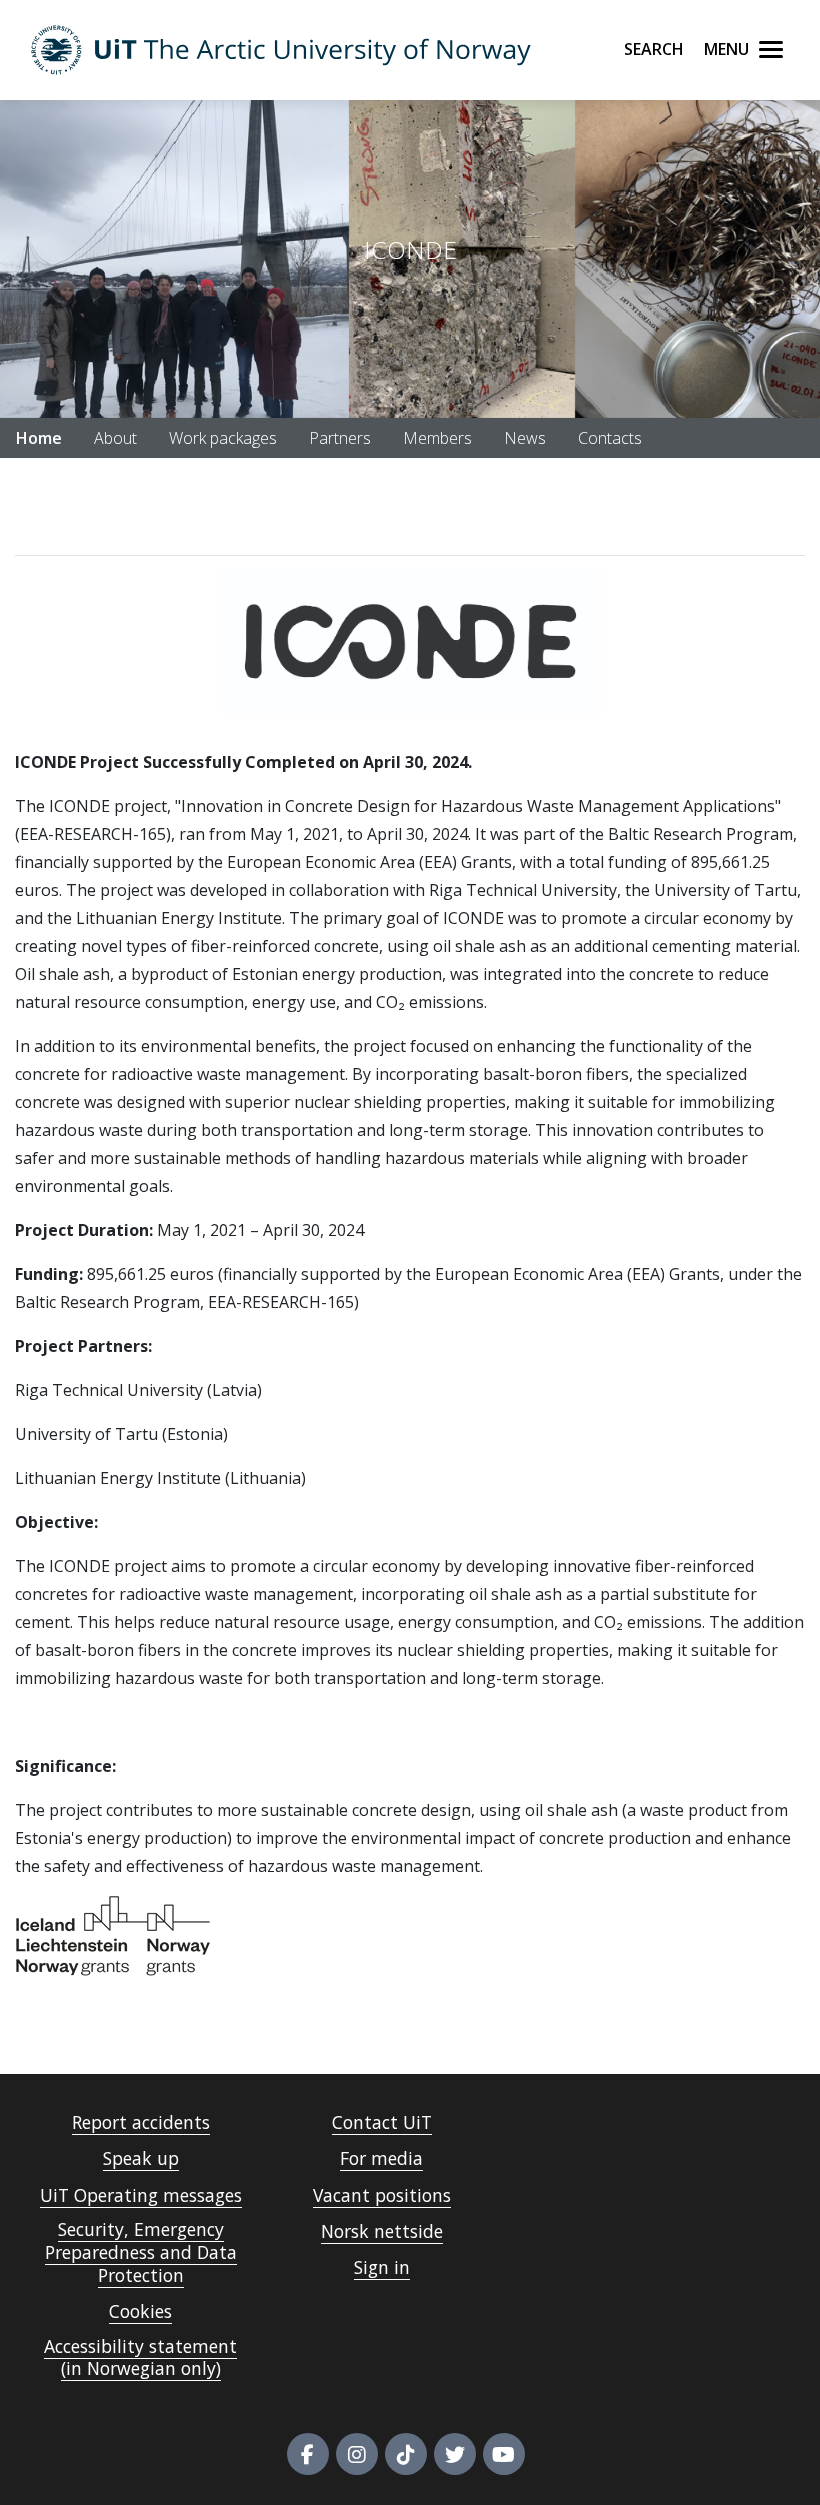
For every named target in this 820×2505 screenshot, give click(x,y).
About (115, 438)
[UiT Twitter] (455, 2454)
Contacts (610, 438)
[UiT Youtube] (504, 2454)
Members (437, 438)
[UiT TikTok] (406, 2454)
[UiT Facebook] (308, 2454)
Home (39, 438)
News (525, 438)
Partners (340, 438)
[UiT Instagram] (357, 2454)
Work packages (223, 438)
